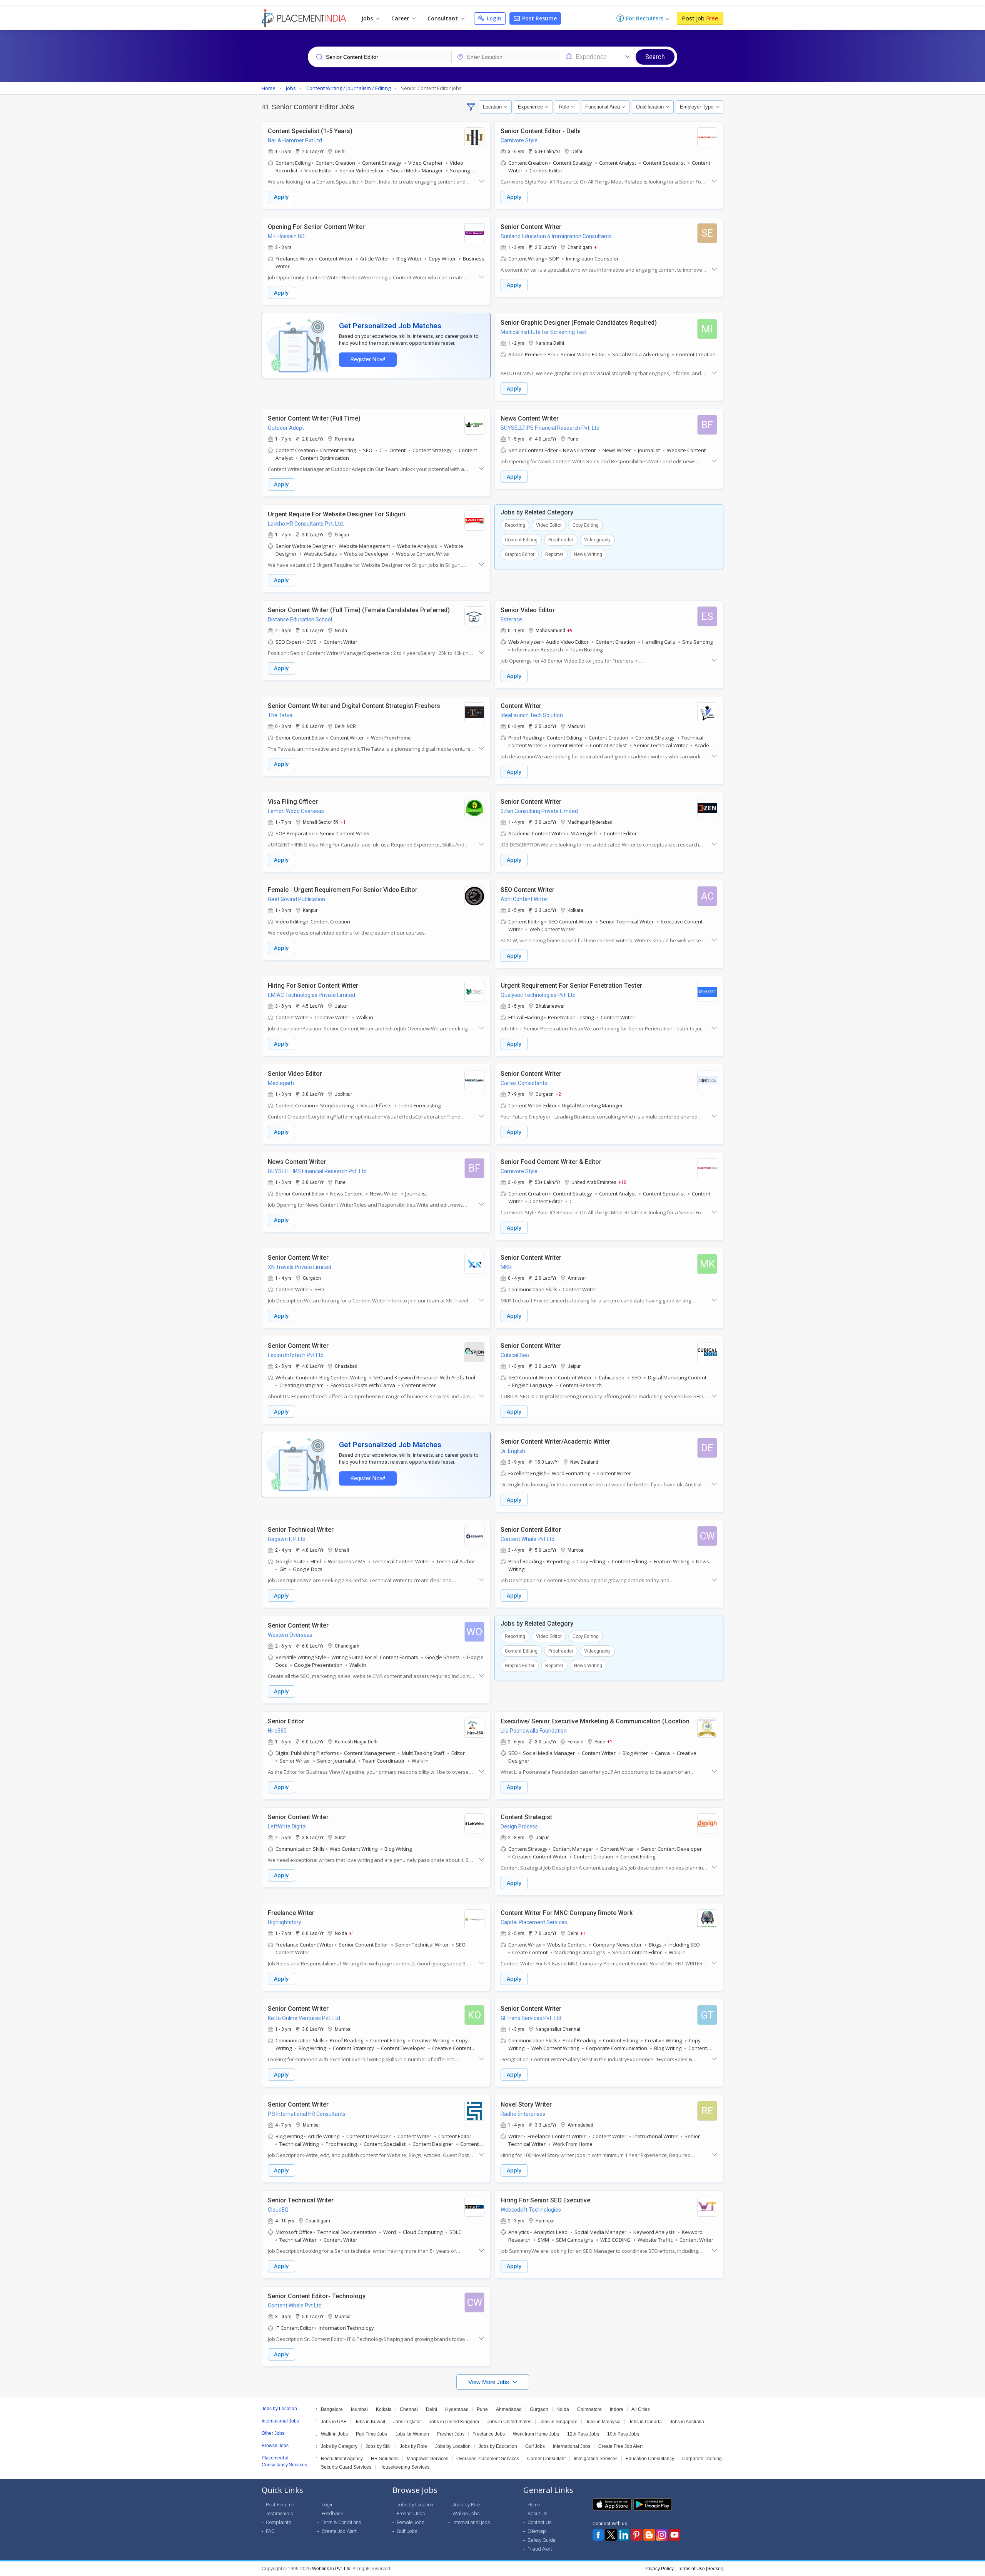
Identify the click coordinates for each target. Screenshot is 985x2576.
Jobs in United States (509, 2422)
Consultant (443, 18)
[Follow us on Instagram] (662, 2535)
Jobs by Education (498, 2446)
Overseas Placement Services (488, 2459)
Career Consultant (546, 2459)
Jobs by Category (339, 2446)
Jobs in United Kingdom (454, 2422)
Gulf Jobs (535, 2446)
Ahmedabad (509, 2409)
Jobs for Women (412, 2434)
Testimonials (280, 2513)
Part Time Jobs (371, 2434)
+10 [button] (622, 1182)
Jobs (368, 18)
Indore (617, 2409)
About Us (538, 2513)
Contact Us (540, 2522)
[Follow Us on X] (611, 2535)
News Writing (588, 554)
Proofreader (561, 540)
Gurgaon (539, 2409)
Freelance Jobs (489, 2434)
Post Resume (539, 18)
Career (401, 18)
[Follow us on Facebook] (598, 2535)
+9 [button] (570, 630)
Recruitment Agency (342, 2459)
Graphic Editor (520, 554)
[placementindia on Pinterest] (636, 2535)
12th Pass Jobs (583, 2434)
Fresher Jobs (451, 2434)
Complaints (279, 2522)
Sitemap (537, 2531)
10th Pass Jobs (623, 2434)
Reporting (515, 525)
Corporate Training (702, 2459)
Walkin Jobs (466, 2513)
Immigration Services (596, 2459)
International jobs (471, 2522)
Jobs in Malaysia (603, 2422)
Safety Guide (541, 2540)
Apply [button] (281, 197)
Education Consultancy (650, 2459)
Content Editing (521, 540)
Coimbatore (589, 2409)
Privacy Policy (659, 2569)
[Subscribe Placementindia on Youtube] (674, 2535)
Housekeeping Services (404, 2467)
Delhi (432, 2409)
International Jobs (572, 2446)
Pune (482, 2409)
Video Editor (549, 525)
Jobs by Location (453, 2446)
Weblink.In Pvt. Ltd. (332, 2569)
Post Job (700, 18)
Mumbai (359, 2409)
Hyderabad (457, 2409)
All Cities (641, 2409)
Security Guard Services (346, 2467)
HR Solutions (385, 2459)
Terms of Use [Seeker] (700, 2569)
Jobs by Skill (379, 2446)
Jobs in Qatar (407, 2422)
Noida (563, 2409)
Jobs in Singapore (558, 2422)
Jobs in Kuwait (370, 2422)
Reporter (554, 554)
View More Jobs (489, 2382)
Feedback (332, 2513)
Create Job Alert (339, 2531)
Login (493, 18)
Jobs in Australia (687, 2422)
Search (655, 57)
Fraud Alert (540, 2549)
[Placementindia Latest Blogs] (649, 2535)
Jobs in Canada (645, 2422)
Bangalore (332, 2409)
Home (534, 2505)
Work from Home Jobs (536, 2434)
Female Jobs (411, 2522)
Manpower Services (427, 2459)
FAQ (270, 2531)
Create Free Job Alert (620, 2446)
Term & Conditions (341, 2522)
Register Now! (368, 360)
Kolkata (384, 2409)
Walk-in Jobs (334, 2434)
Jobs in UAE (334, 2422)
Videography (597, 540)
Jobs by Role (413, 2446)
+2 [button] (558, 1094)
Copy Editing (586, 525)
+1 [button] (597, 247)
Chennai (409, 2409)
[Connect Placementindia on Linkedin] (624, 2535)
